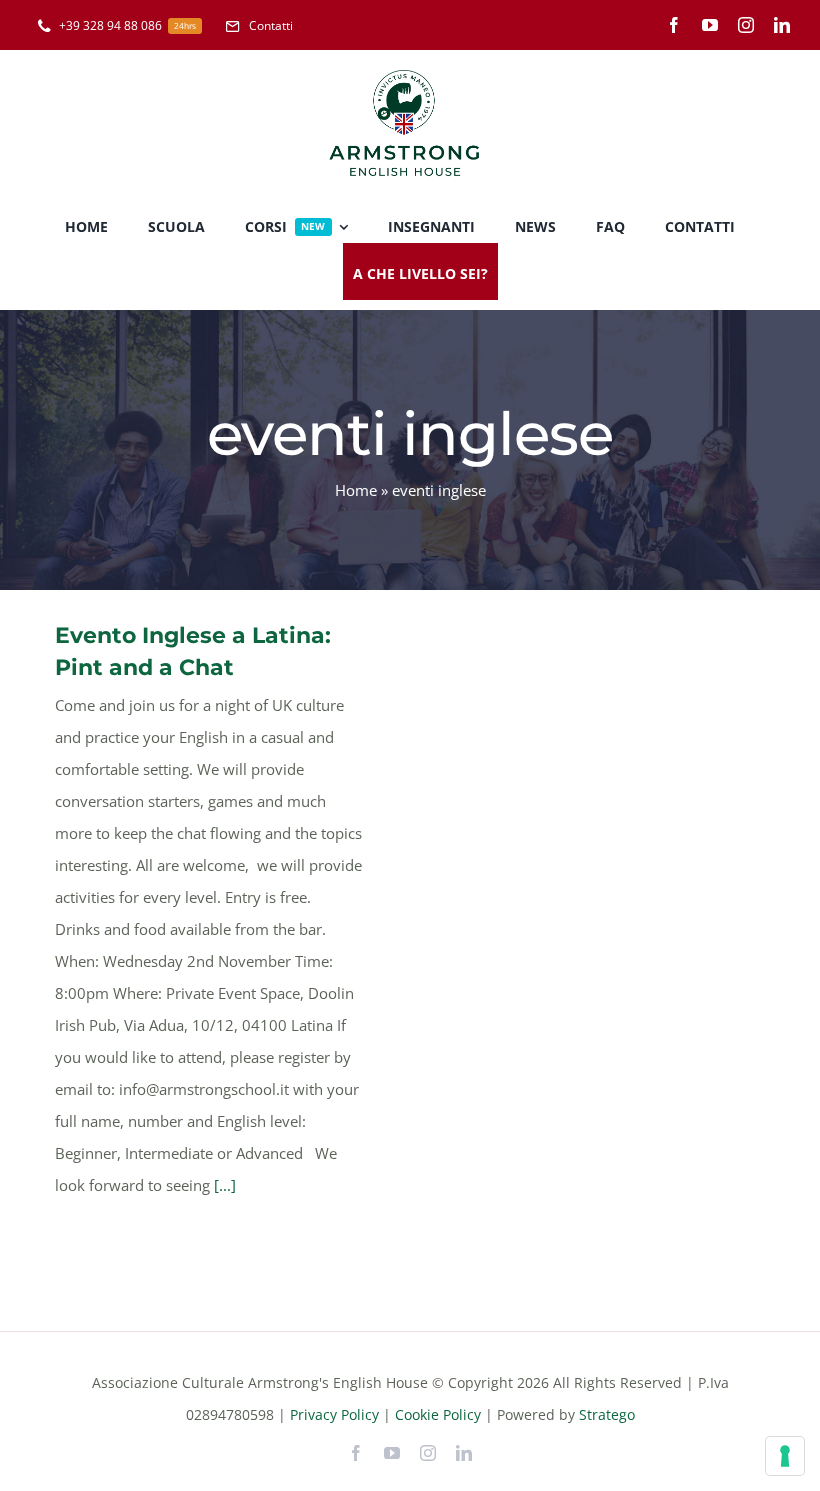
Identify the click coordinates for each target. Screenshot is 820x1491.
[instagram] (746, 25)
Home (356, 490)
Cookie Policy (438, 1414)
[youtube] (710, 25)
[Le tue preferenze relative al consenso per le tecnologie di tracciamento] (785, 1456)
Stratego (607, 1414)
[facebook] (674, 25)
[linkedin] (782, 25)
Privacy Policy (334, 1414)
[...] (225, 1185)
